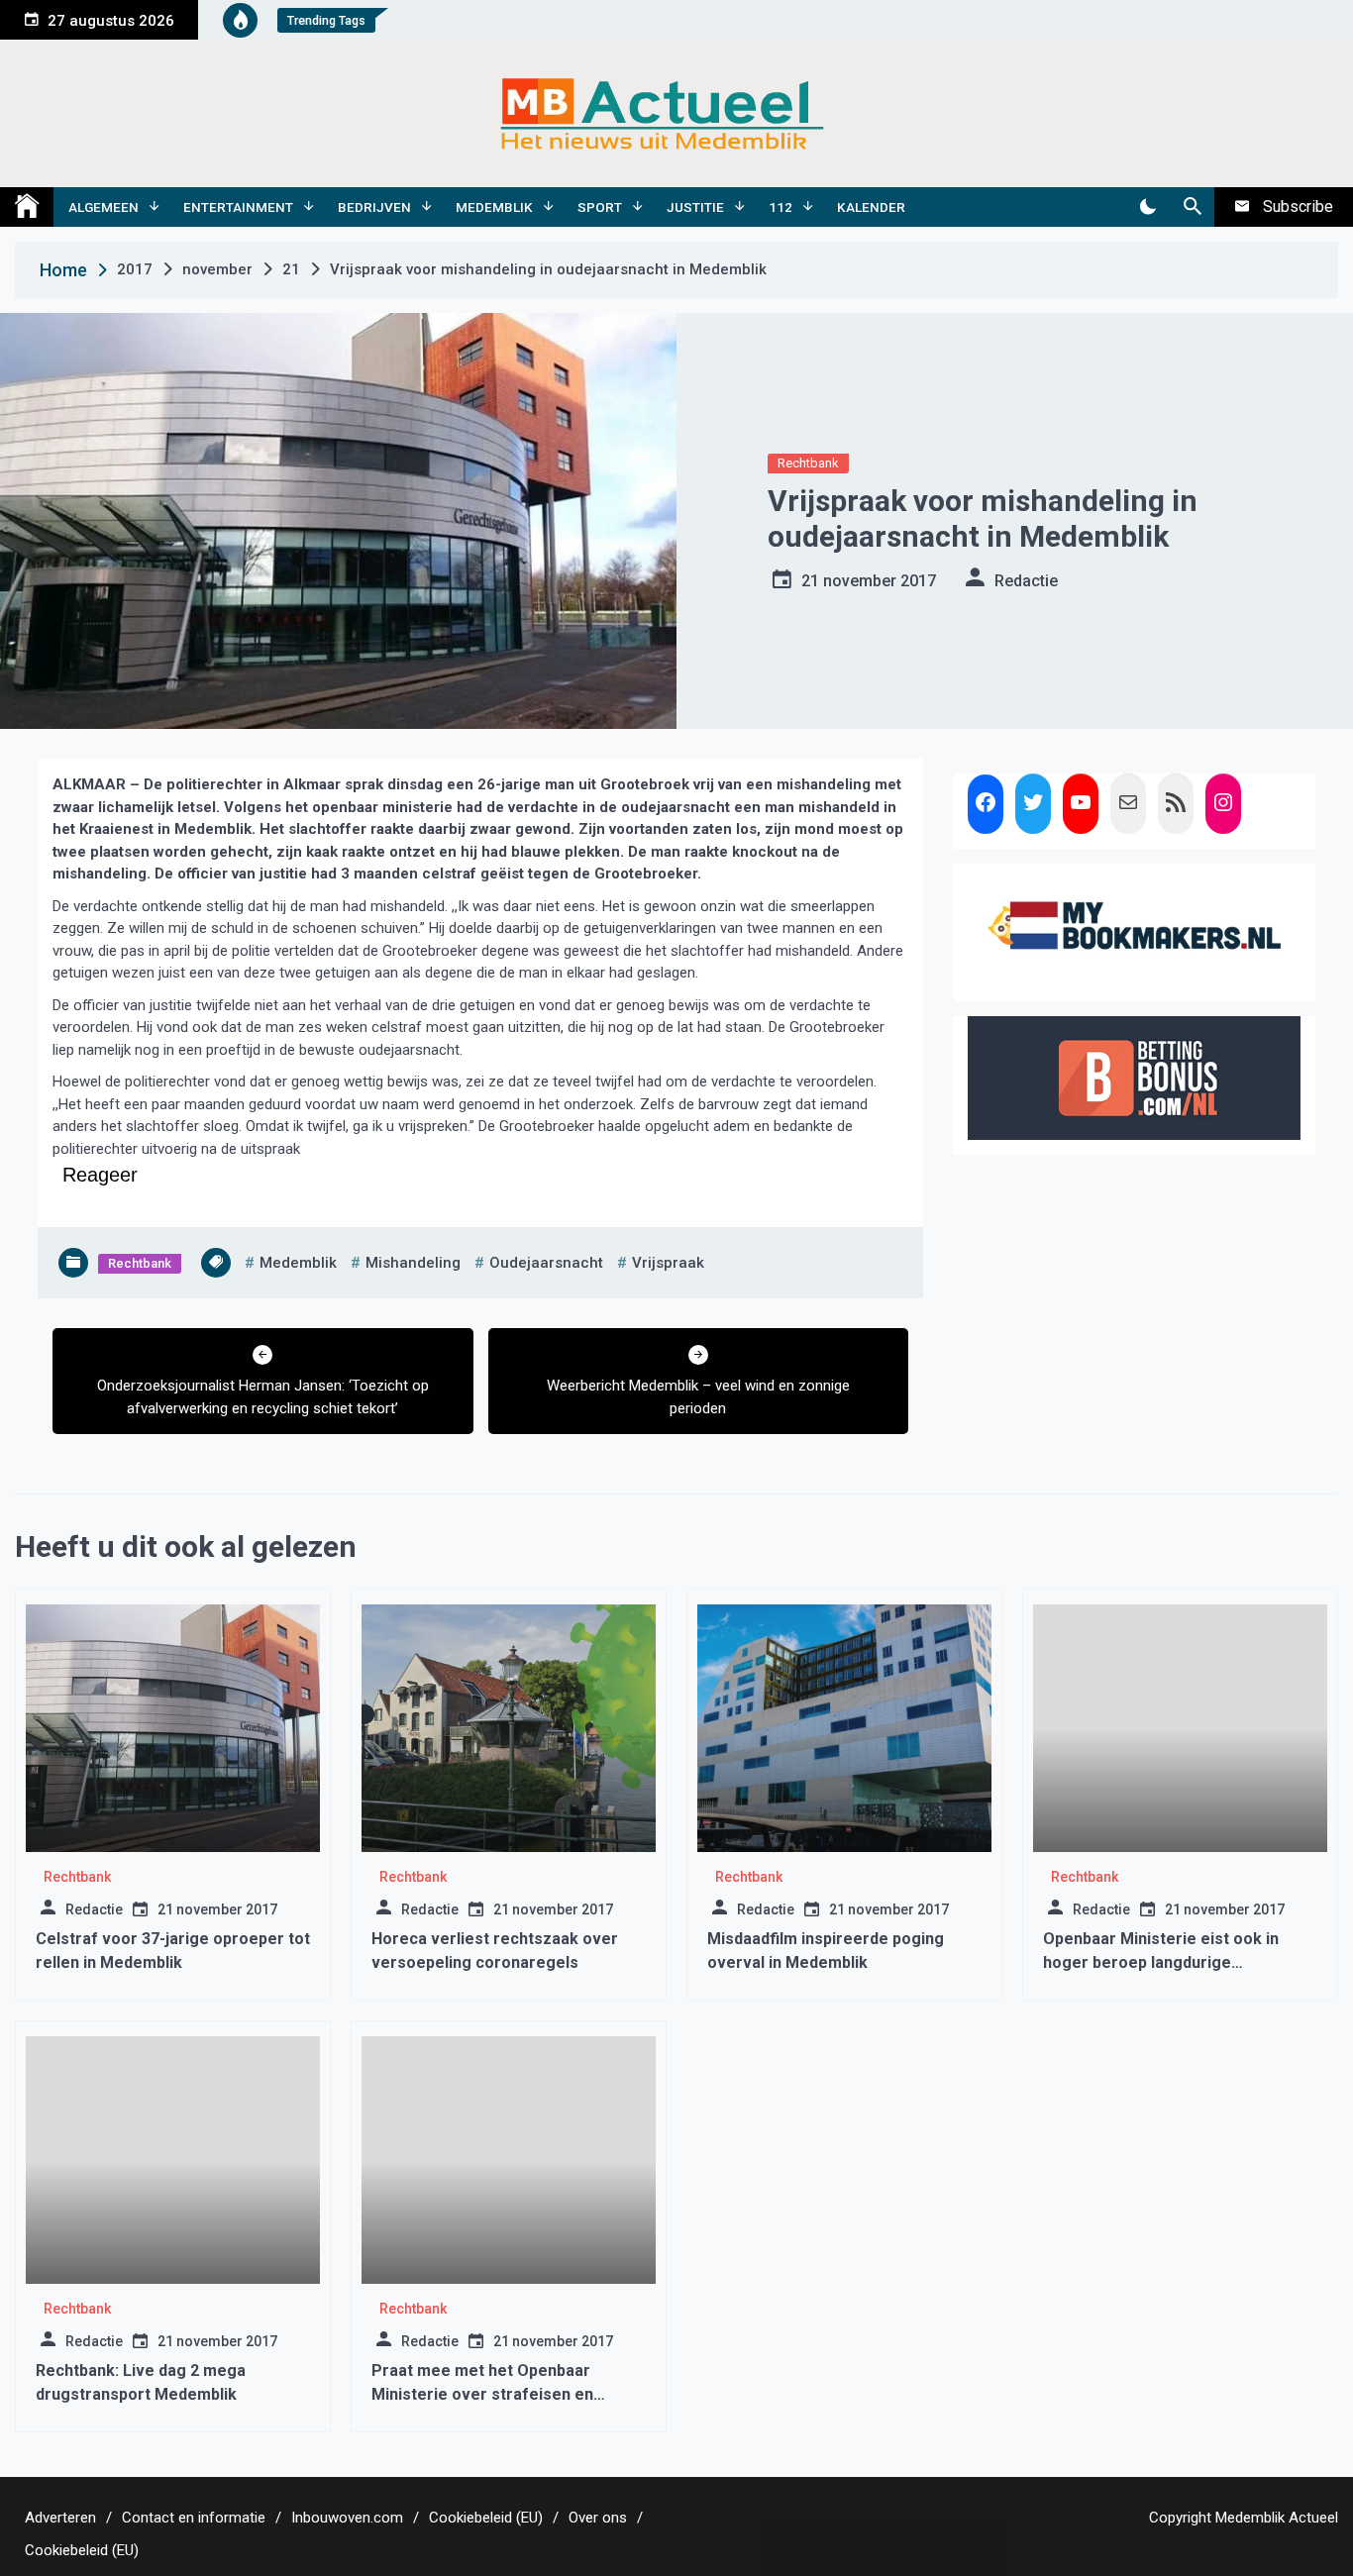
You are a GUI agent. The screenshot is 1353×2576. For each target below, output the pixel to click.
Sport (600, 207)
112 (781, 207)
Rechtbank (808, 463)
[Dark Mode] (1147, 207)
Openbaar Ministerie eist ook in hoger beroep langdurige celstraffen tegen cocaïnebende (1165, 1962)
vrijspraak (668, 1263)
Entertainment (238, 207)
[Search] (1192, 207)
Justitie (695, 207)
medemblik (298, 1263)
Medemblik (494, 207)
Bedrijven (374, 207)
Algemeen (104, 207)
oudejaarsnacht (546, 1263)
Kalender (871, 207)
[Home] (27, 207)
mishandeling (413, 1263)
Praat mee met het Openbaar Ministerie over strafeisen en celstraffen (482, 2394)
